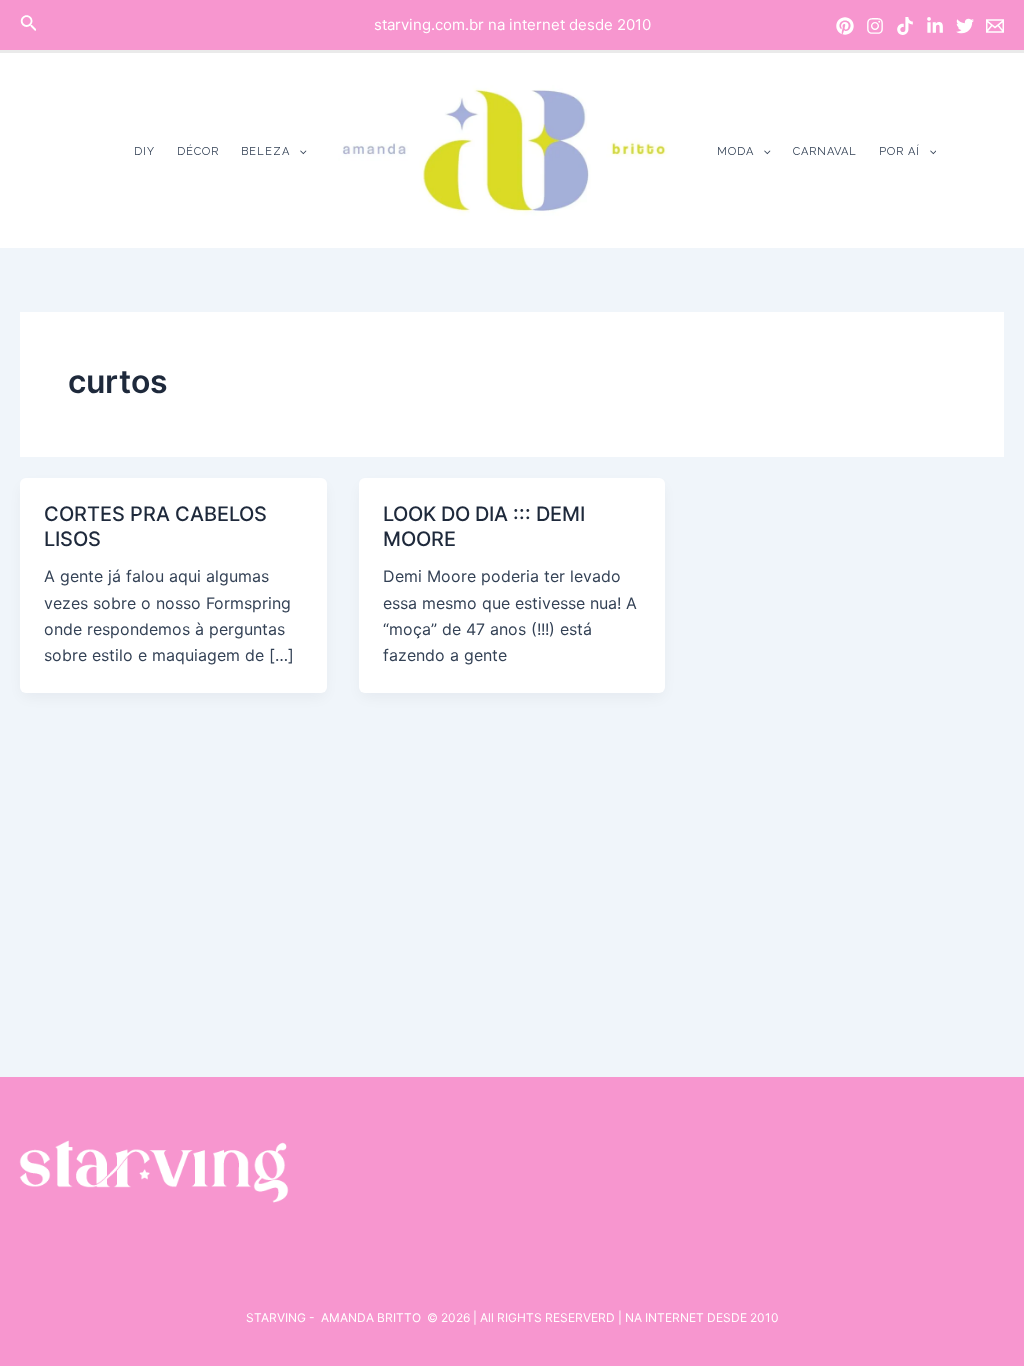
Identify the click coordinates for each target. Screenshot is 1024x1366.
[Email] (995, 26)
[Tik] (905, 26)
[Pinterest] (845, 26)
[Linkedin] (935, 26)
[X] (965, 26)
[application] (298, 151)
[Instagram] (875, 26)
